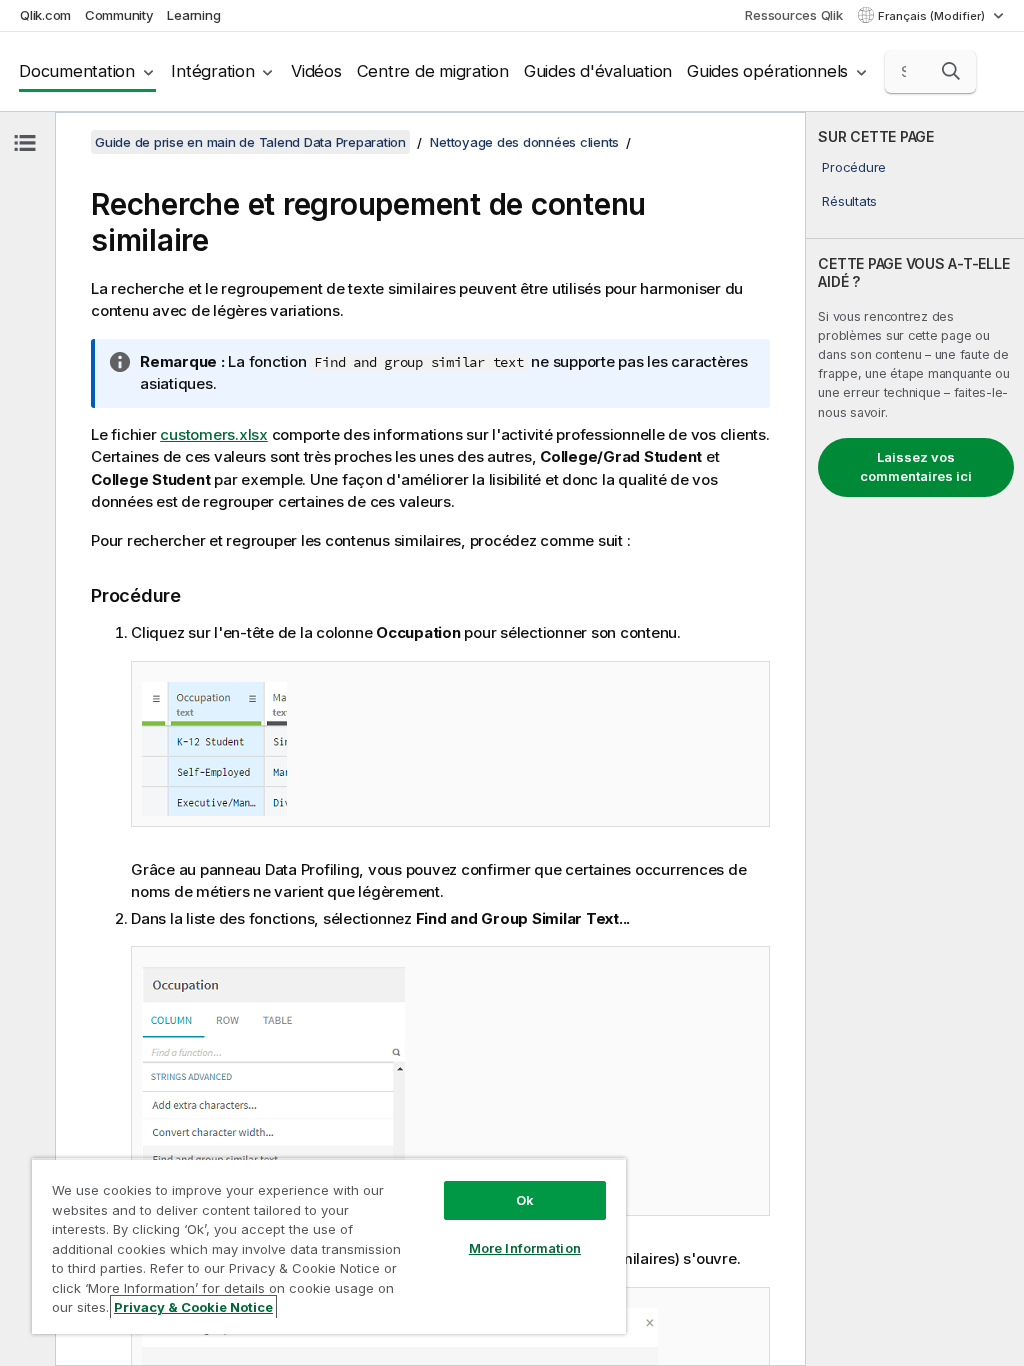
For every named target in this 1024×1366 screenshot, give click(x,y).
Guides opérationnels (767, 71)
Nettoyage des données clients (524, 142)
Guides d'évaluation (598, 71)
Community (119, 15)
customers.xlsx (214, 434)
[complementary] (915, 739)
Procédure (854, 167)
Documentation (77, 71)
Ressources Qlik (793, 15)
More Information (525, 1248)
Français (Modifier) (933, 16)
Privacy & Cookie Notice (193, 1307)
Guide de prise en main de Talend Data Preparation (250, 142)
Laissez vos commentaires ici (916, 467)
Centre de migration (433, 71)
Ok (525, 1200)
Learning (193, 15)
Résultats (849, 201)
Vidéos (316, 71)
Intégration (212, 71)
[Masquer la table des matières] (25, 143)
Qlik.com (45, 15)
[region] (329, 1246)
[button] (951, 71)
